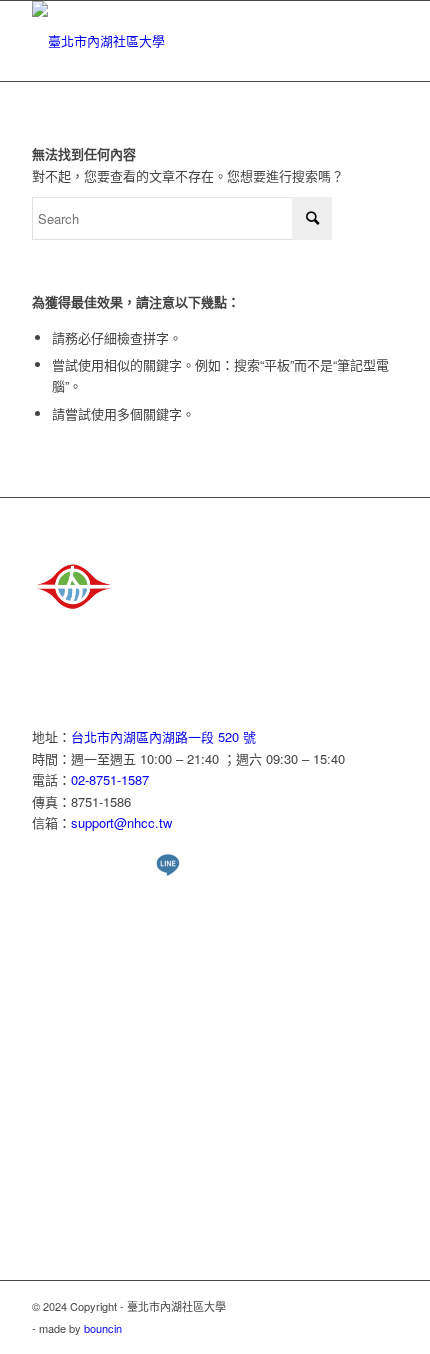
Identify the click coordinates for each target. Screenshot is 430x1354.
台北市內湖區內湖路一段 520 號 (163, 736)
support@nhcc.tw (121, 822)
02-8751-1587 (110, 779)
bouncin (103, 1328)
